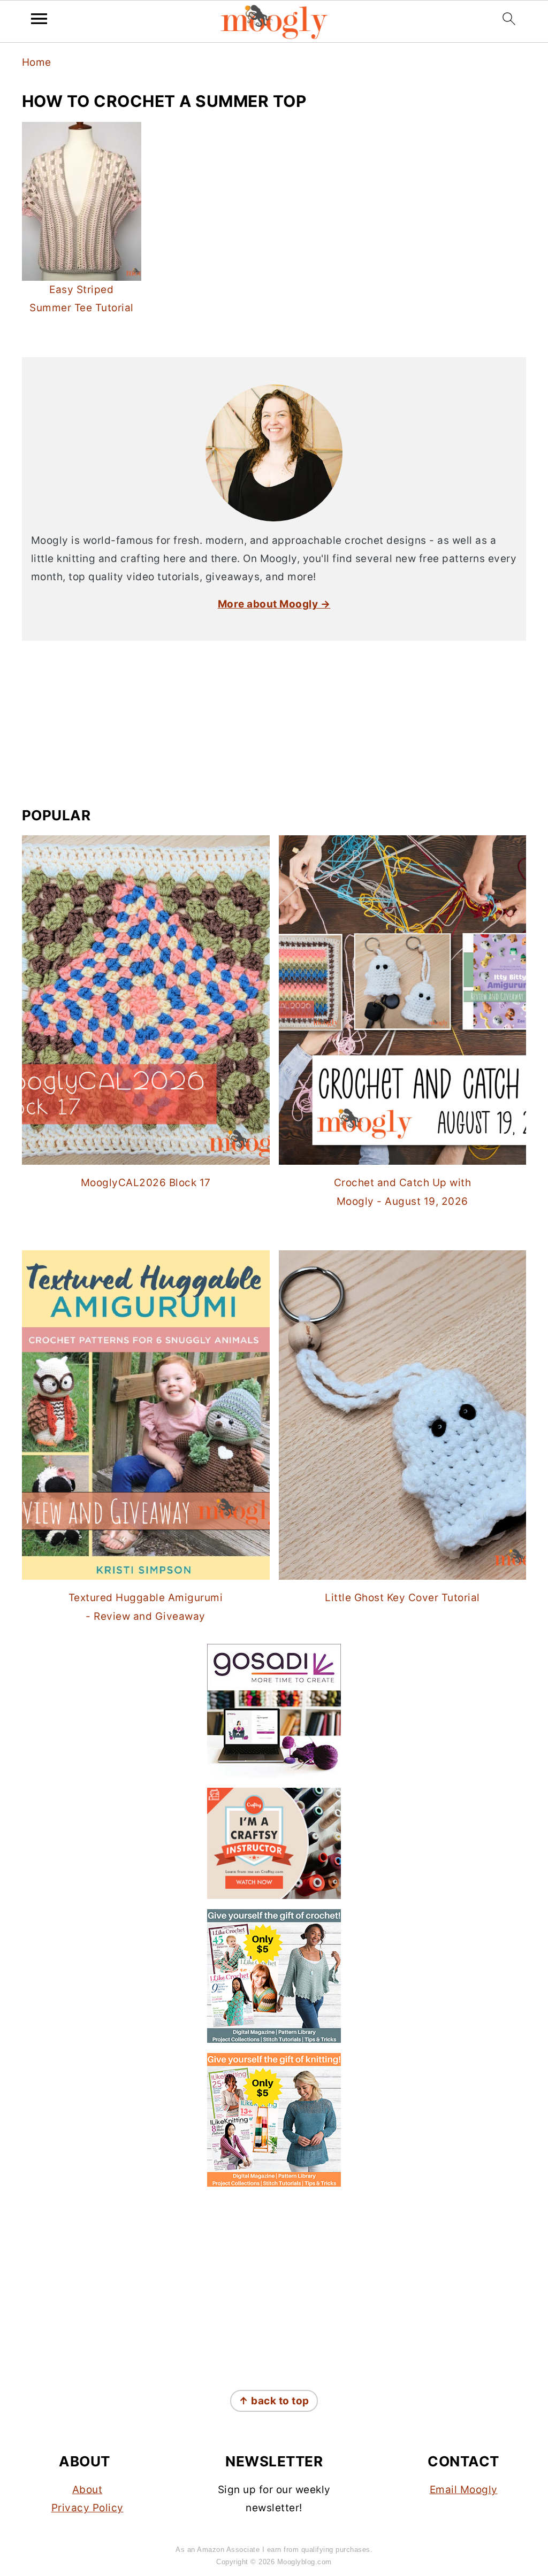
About (87, 2490)
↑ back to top (274, 2401)
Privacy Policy (87, 2508)
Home (37, 62)
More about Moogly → (274, 604)
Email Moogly (464, 2490)
